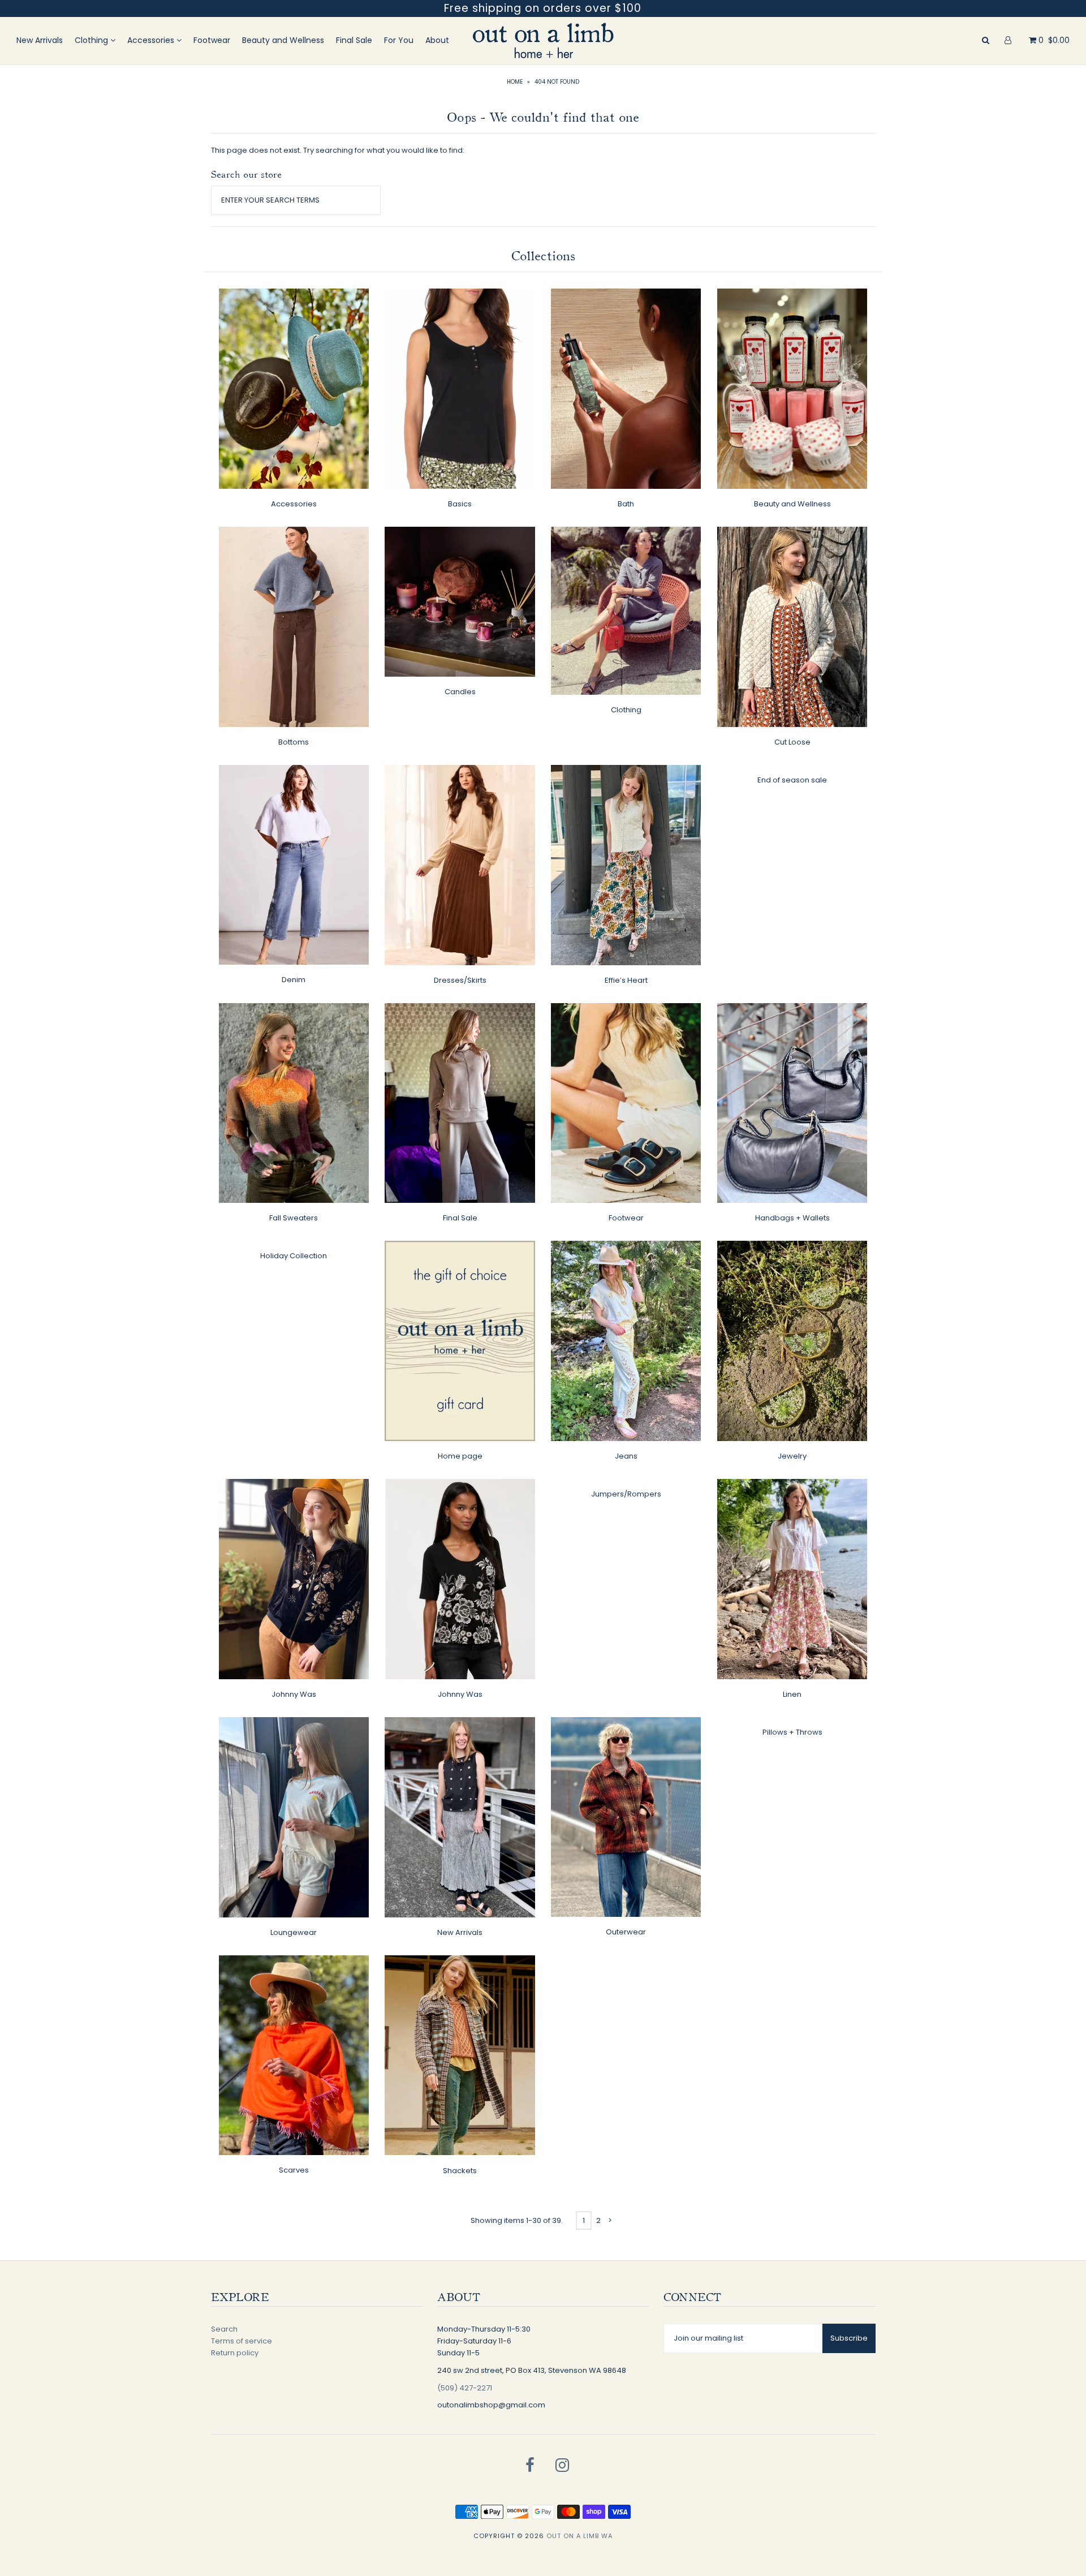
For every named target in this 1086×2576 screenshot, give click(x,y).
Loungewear (294, 1932)
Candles (460, 692)
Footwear (212, 40)
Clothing (92, 40)
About (437, 40)
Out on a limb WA (579, 2536)
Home (515, 82)
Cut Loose (792, 742)
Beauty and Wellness (283, 40)
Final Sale (354, 40)
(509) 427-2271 (465, 2388)
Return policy (235, 2353)
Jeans (626, 1456)
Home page (460, 1456)
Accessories (152, 40)
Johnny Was (294, 1694)
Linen (792, 1694)
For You (399, 40)
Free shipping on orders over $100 (543, 8)
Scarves (294, 2170)
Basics (460, 504)
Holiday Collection (294, 1256)
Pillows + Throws (792, 1732)
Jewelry (792, 1456)
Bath (626, 504)
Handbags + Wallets (792, 1218)
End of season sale (792, 780)
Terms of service (242, 2341)
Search (224, 2329)
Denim (294, 980)
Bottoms (294, 742)
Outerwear (626, 1932)
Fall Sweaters (294, 1218)
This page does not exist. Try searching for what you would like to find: (338, 150)
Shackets (460, 2171)
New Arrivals (40, 40)
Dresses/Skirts (460, 980)
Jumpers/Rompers (626, 1494)
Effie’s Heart (626, 980)
